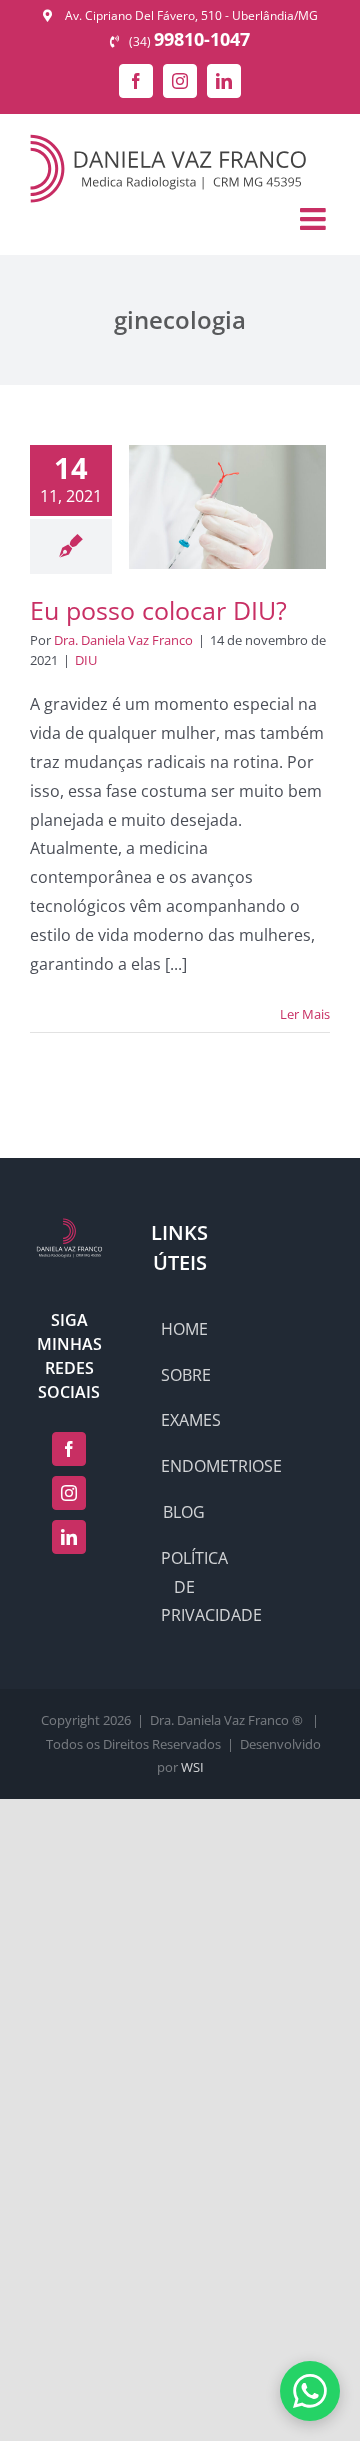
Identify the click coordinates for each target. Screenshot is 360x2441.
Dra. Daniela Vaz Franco (123, 640)
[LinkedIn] (69, 1537)
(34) (189, 41)
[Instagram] (69, 1493)
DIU (86, 660)
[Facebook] (69, 1449)
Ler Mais (305, 1014)
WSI (192, 1767)
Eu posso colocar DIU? (158, 610)
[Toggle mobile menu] (315, 219)
